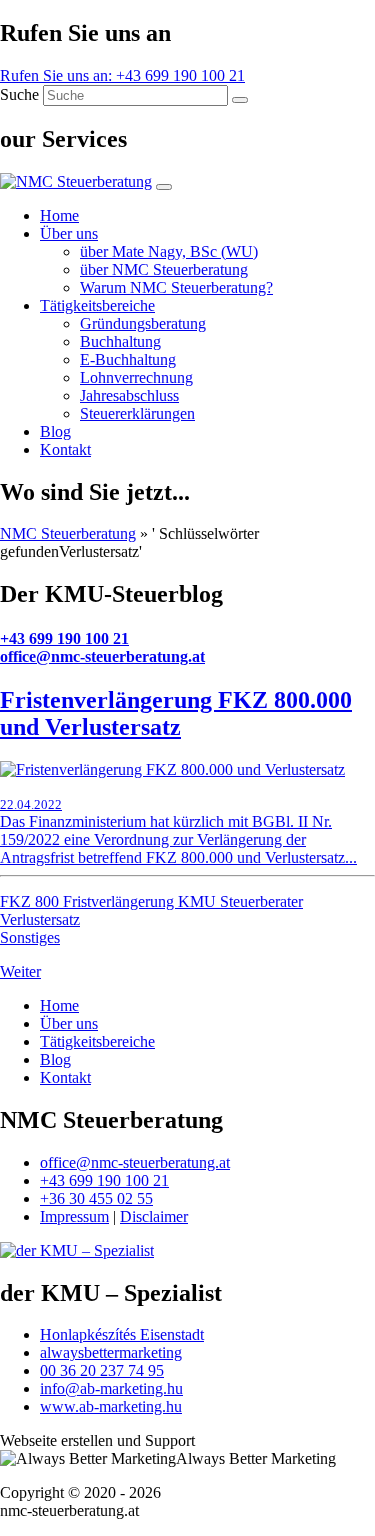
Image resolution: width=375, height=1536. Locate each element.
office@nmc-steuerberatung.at (102, 656)
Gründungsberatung (143, 323)
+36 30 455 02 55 (96, 1198)
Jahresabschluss (129, 395)
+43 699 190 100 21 (64, 638)
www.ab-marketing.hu (111, 1406)
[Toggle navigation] (164, 187)
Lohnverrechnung (136, 377)
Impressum (74, 1216)
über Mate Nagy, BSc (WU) (169, 251)
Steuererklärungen (137, 413)
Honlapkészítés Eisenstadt (122, 1334)
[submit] (240, 100)
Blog (55, 431)
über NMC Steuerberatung (164, 269)
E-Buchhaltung (128, 359)
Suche (19, 94)
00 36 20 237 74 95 (102, 1370)
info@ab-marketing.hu (111, 1388)
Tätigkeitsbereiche (97, 305)
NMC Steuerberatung (68, 533)
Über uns (69, 233)
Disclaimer (154, 1216)
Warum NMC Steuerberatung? (176, 287)
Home (59, 215)
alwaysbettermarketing (111, 1352)
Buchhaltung (120, 341)
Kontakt (65, 449)
